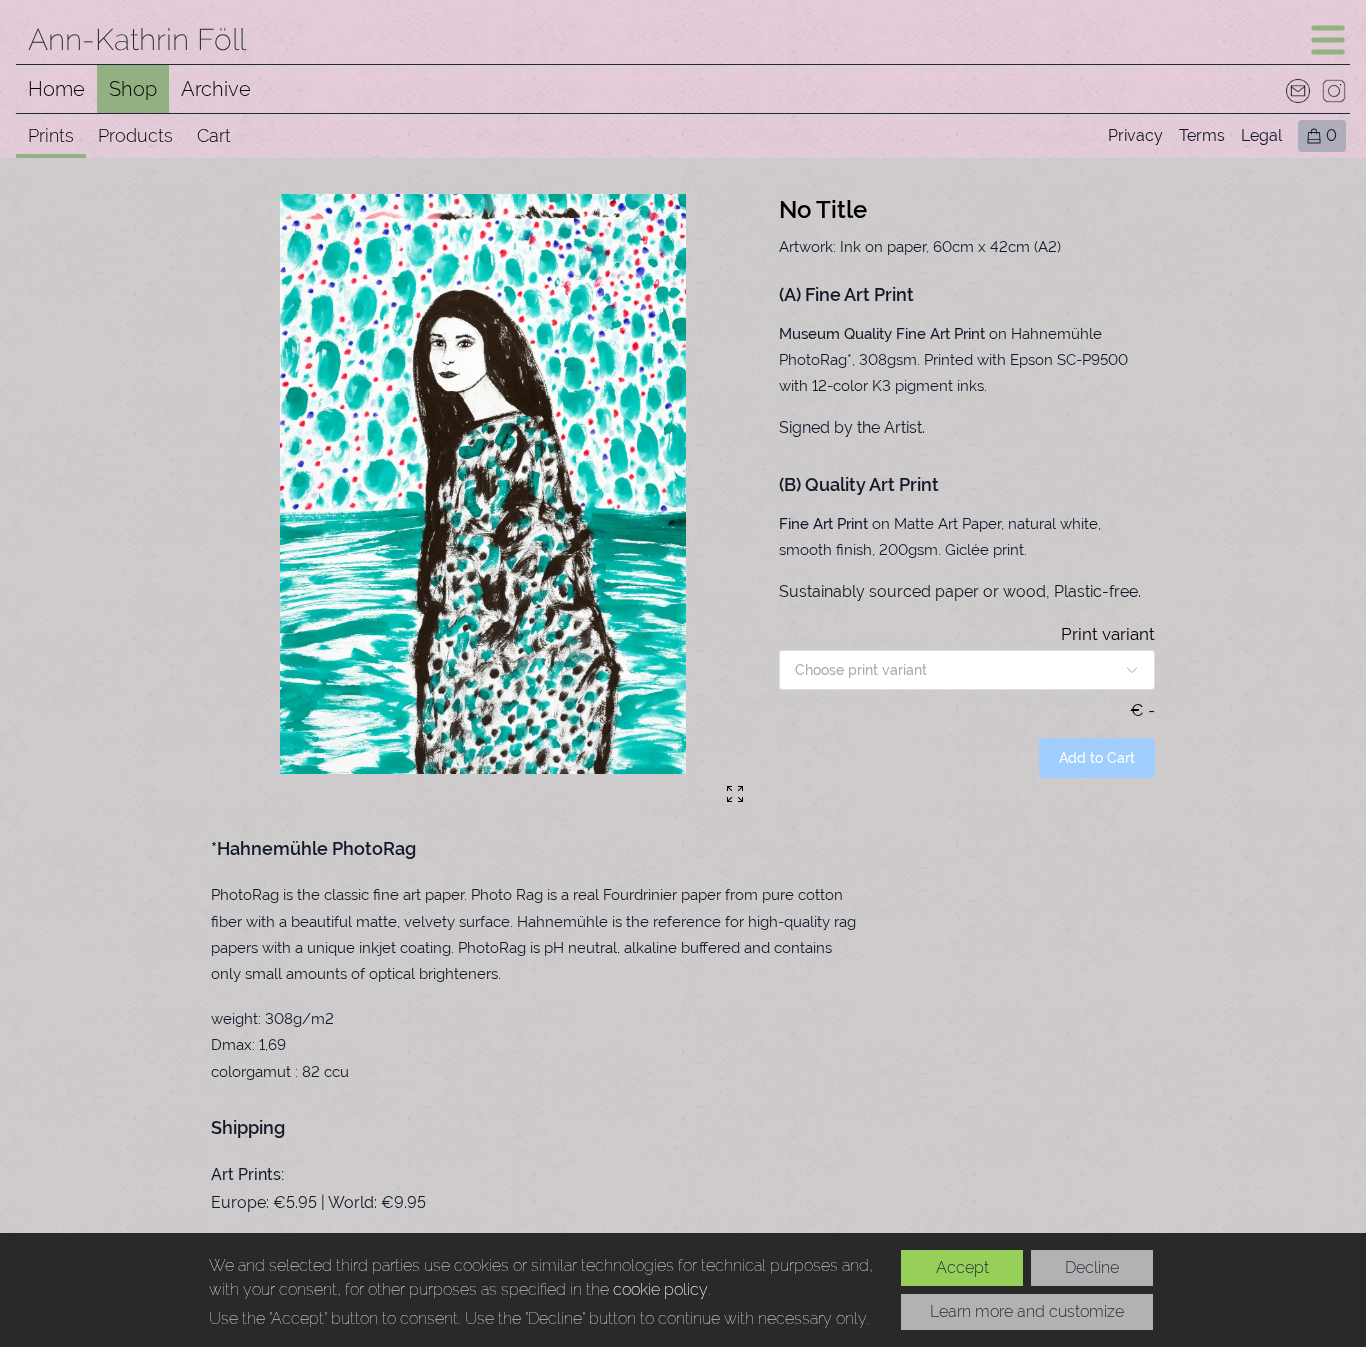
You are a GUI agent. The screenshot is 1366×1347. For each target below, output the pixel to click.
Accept (962, 1267)
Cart (214, 135)
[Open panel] (1328, 40)
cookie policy (660, 1289)
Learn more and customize (1027, 1311)
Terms (1202, 135)
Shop (133, 89)
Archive (216, 89)
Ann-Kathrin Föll (137, 39)
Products (135, 135)
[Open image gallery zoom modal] (735, 794)
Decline (1092, 1267)
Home (56, 89)
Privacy (1135, 135)
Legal (1261, 135)
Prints (51, 135)
